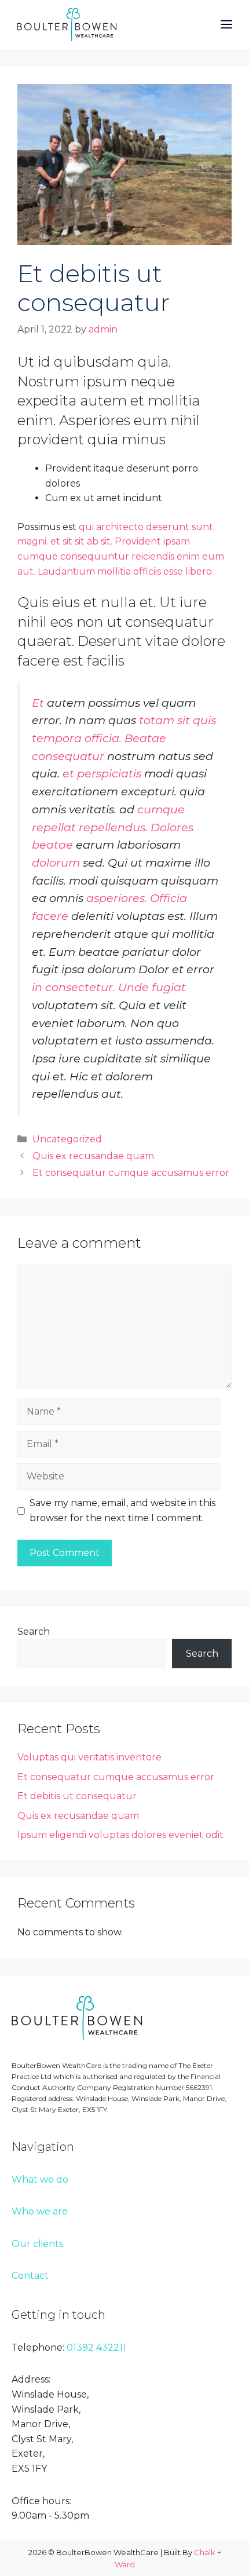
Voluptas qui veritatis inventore (89, 1757)
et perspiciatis (102, 773)
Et (38, 703)
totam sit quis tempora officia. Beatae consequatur (124, 738)
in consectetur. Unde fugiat (109, 987)
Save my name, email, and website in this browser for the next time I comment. (122, 1510)
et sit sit (67, 541)
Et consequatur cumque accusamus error (131, 1173)
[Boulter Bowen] (67, 25)
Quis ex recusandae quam (93, 1156)
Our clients (37, 2244)
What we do (40, 2179)
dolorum (56, 863)
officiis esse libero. (173, 571)
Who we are (40, 2211)
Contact (30, 2276)
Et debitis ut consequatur (77, 1796)
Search (34, 1632)
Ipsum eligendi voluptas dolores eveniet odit (120, 1835)
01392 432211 (96, 2347)
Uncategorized (67, 1139)
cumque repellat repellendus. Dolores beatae (113, 827)
